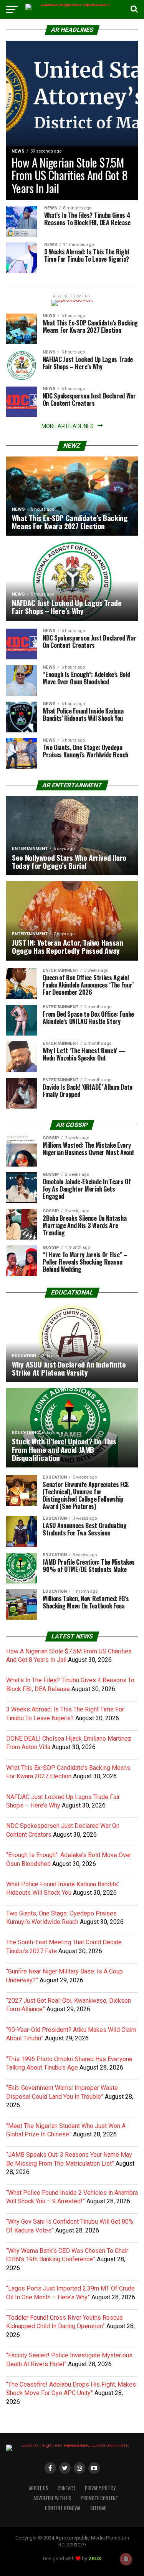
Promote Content (99, 2498)
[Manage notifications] (126, 2559)
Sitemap (98, 2508)
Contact (67, 2488)
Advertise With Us (52, 2498)
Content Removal (63, 2508)
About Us (39, 2488)
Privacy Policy (100, 2488)
